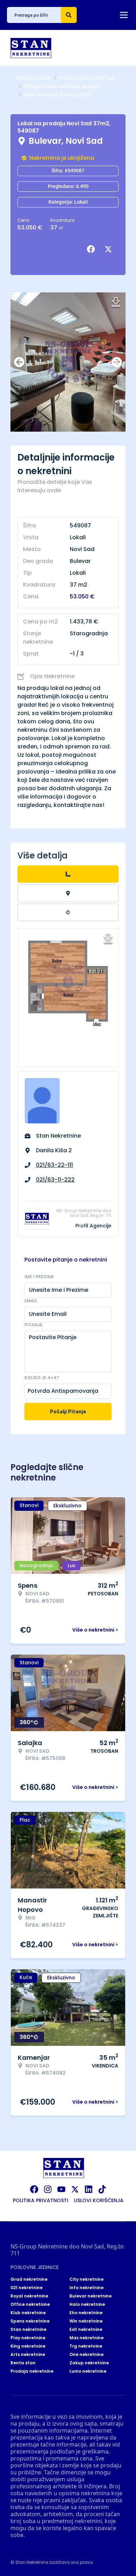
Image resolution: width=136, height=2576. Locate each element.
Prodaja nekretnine (32, 2371)
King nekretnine (28, 2346)
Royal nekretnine (29, 2296)
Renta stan (23, 2363)
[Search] (69, 15)
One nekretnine (86, 2355)
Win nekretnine (86, 2321)
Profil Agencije (93, 1226)
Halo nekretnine (87, 2304)
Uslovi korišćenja (99, 2200)
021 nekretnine (27, 2288)
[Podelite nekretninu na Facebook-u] (92, 249)
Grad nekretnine (29, 2279)
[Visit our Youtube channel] (61, 2189)
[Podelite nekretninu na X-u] (110, 249)
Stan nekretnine (28, 2330)
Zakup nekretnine (89, 2363)
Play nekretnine (28, 2338)
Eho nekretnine (86, 2313)
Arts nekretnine (28, 2355)
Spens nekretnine (30, 2321)
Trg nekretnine (86, 2346)
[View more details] (68, 874)
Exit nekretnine (86, 2330)
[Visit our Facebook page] (34, 2189)
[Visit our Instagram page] (48, 2189)
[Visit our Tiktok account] (102, 2189)
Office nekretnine (30, 2304)
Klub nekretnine (28, 2313)
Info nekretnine (86, 2288)
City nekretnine (86, 2279)
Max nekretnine (86, 2338)
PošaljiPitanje (68, 1411)
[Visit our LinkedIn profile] (89, 2189)
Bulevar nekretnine (90, 2296)
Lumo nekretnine (88, 2371)
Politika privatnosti (41, 2200)
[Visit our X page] (75, 2189)
